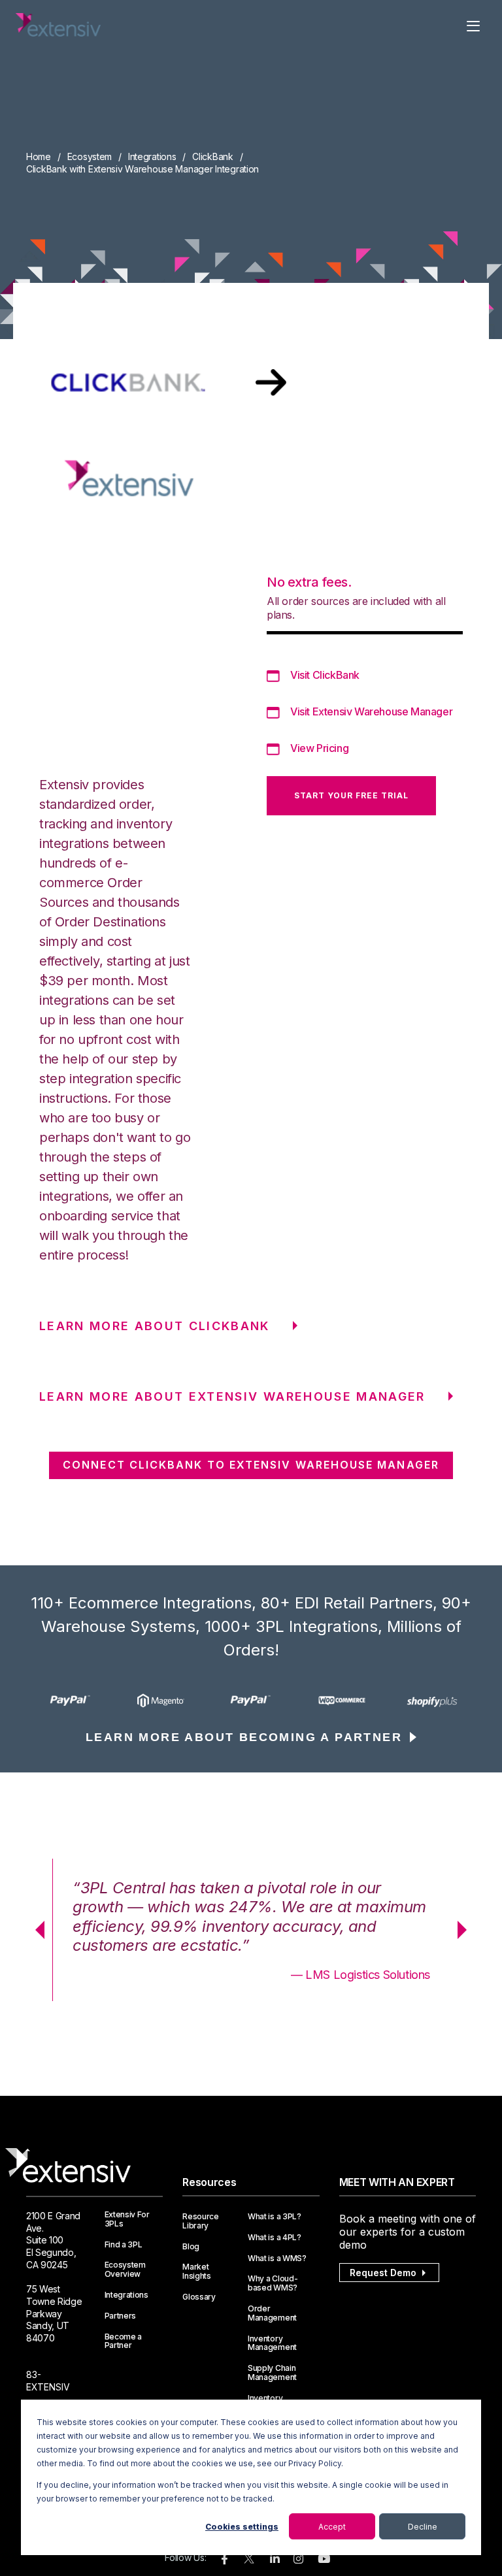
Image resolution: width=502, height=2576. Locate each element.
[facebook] (225, 2559)
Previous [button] (35, 1930)
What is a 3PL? (275, 2217)
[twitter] (249, 2561)
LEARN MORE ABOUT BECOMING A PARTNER (244, 1737)
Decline (423, 2527)
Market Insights (196, 2272)
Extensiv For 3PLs (127, 2219)
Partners (120, 2316)
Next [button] (467, 1930)
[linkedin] (275, 2559)
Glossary (199, 2297)
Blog (191, 2247)
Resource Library (200, 2221)
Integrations (152, 156)
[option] (71, 1701)
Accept (332, 2527)
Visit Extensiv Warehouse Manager (371, 711)
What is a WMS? (277, 2258)
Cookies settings (242, 2527)
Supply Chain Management (272, 2373)
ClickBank (212, 156)
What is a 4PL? (275, 2238)
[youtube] (324, 2559)
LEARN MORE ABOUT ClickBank (155, 1326)
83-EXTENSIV (48, 2381)
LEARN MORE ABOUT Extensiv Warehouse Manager (232, 1396)
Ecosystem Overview (125, 2270)
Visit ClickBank (325, 675)
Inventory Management (272, 2343)
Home (39, 156)
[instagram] (298, 2559)
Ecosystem (90, 156)
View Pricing (319, 748)
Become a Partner (123, 2341)
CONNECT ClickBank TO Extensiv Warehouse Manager (251, 1465)
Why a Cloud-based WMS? (273, 2283)
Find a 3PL (124, 2245)
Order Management (272, 2313)
